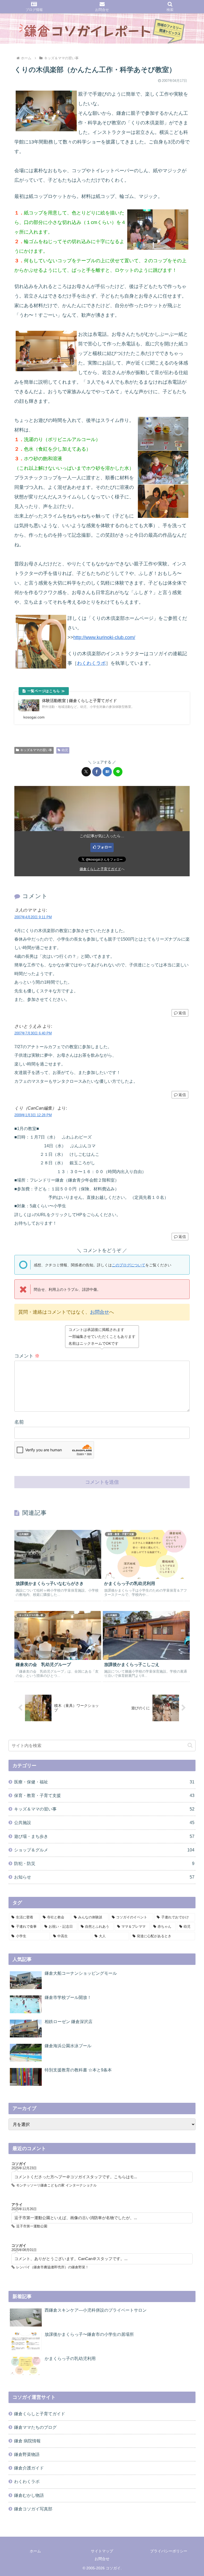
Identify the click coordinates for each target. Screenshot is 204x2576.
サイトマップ (102, 2551)
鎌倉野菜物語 (27, 2454)
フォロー (104, 847)
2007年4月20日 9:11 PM (33, 917)
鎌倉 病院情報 (27, 2441)
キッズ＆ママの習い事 (36, 750)
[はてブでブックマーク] (107, 772)
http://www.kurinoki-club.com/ (104, 637)
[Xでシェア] (86, 772)
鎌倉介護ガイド (29, 2468)
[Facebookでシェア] (97, 772)
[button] (190, 1745)
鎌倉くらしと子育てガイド (100, 869)
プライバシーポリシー (169, 2551)
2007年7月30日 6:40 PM (33, 1033)
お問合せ (100, 1312)
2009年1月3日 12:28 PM (33, 1115)
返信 (182, 1013)
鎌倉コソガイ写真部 (33, 2509)
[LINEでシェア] (118, 772)
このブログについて (129, 1265)
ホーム (35, 2551)
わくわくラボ (91, 663)
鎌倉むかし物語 (29, 2495)
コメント (27, 1356)
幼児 (65, 750)
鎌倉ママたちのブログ (35, 2427)
